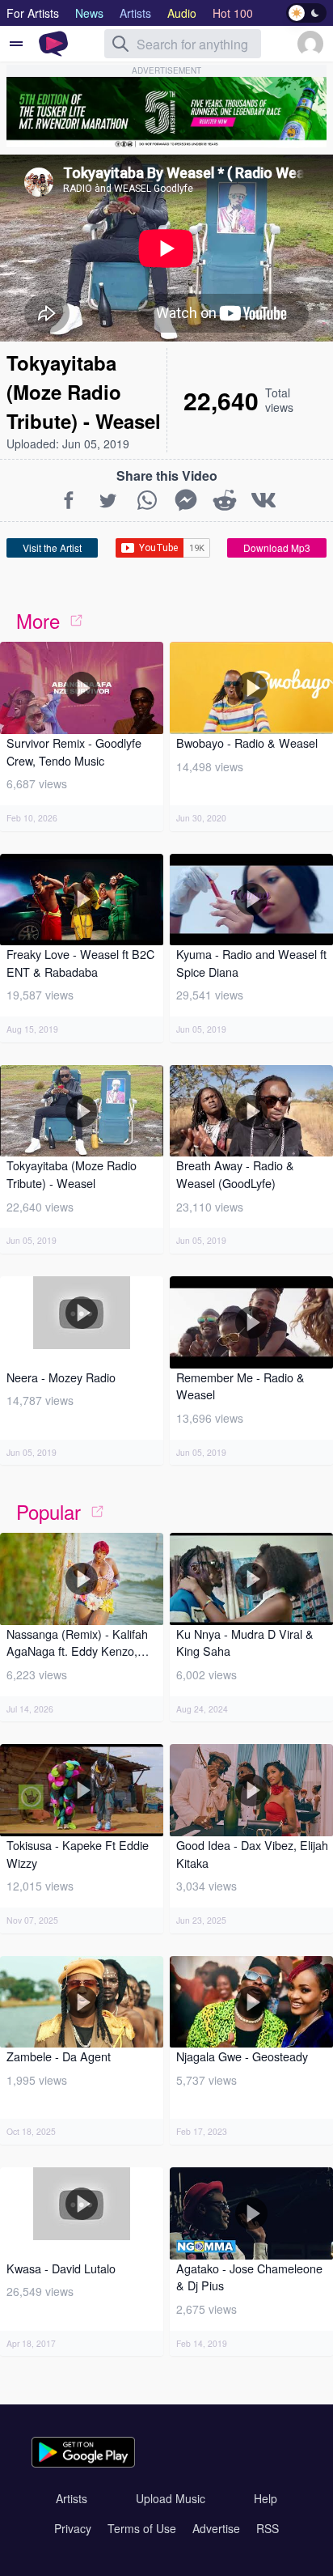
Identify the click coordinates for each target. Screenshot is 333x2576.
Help (266, 2498)
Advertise (216, 2528)
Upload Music (171, 2498)
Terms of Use (142, 2528)
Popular (48, 1511)
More (38, 620)
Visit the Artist (52, 547)
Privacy (73, 2528)
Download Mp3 (277, 547)
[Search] (120, 44)
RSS (268, 2528)
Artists (72, 2498)
